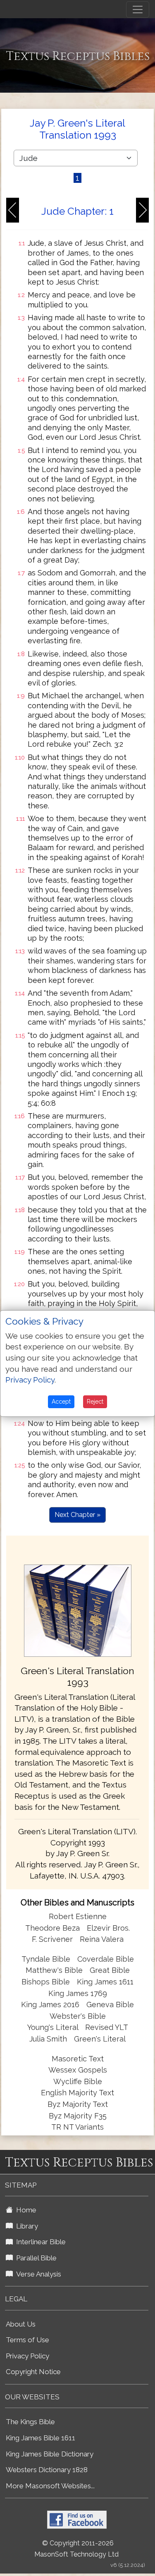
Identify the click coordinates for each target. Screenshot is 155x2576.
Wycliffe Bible (78, 2081)
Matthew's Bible (54, 1970)
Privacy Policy (27, 2356)
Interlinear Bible (39, 2242)
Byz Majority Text (78, 2104)
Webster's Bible (78, 2016)
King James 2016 (50, 2004)
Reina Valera (102, 1939)
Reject (95, 1402)
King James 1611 (105, 1982)
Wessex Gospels (78, 2070)
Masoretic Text (78, 2059)
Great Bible (110, 1970)
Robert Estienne (78, 1916)
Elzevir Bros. (108, 1928)
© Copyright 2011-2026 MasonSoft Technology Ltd (76, 2549)
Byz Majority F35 (78, 2116)
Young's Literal (54, 2027)
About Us (21, 2324)
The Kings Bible (30, 2422)
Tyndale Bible (46, 1959)
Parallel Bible (35, 2258)
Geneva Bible (110, 2004)
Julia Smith (49, 2039)
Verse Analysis (37, 2274)
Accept (61, 1402)
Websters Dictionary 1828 (47, 2470)
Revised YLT (107, 2027)
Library (25, 2226)
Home (25, 2210)
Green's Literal (100, 2039)
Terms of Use (27, 2340)
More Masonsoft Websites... (50, 2486)
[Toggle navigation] (138, 10)
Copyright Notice (33, 2372)
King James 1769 (78, 1993)
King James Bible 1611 (41, 2438)
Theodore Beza (52, 1928)
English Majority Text (77, 2093)
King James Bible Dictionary (50, 2454)
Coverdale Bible (106, 1959)
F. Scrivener (52, 1939)
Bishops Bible (46, 1982)
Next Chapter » (77, 1515)
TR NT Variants (77, 2127)
